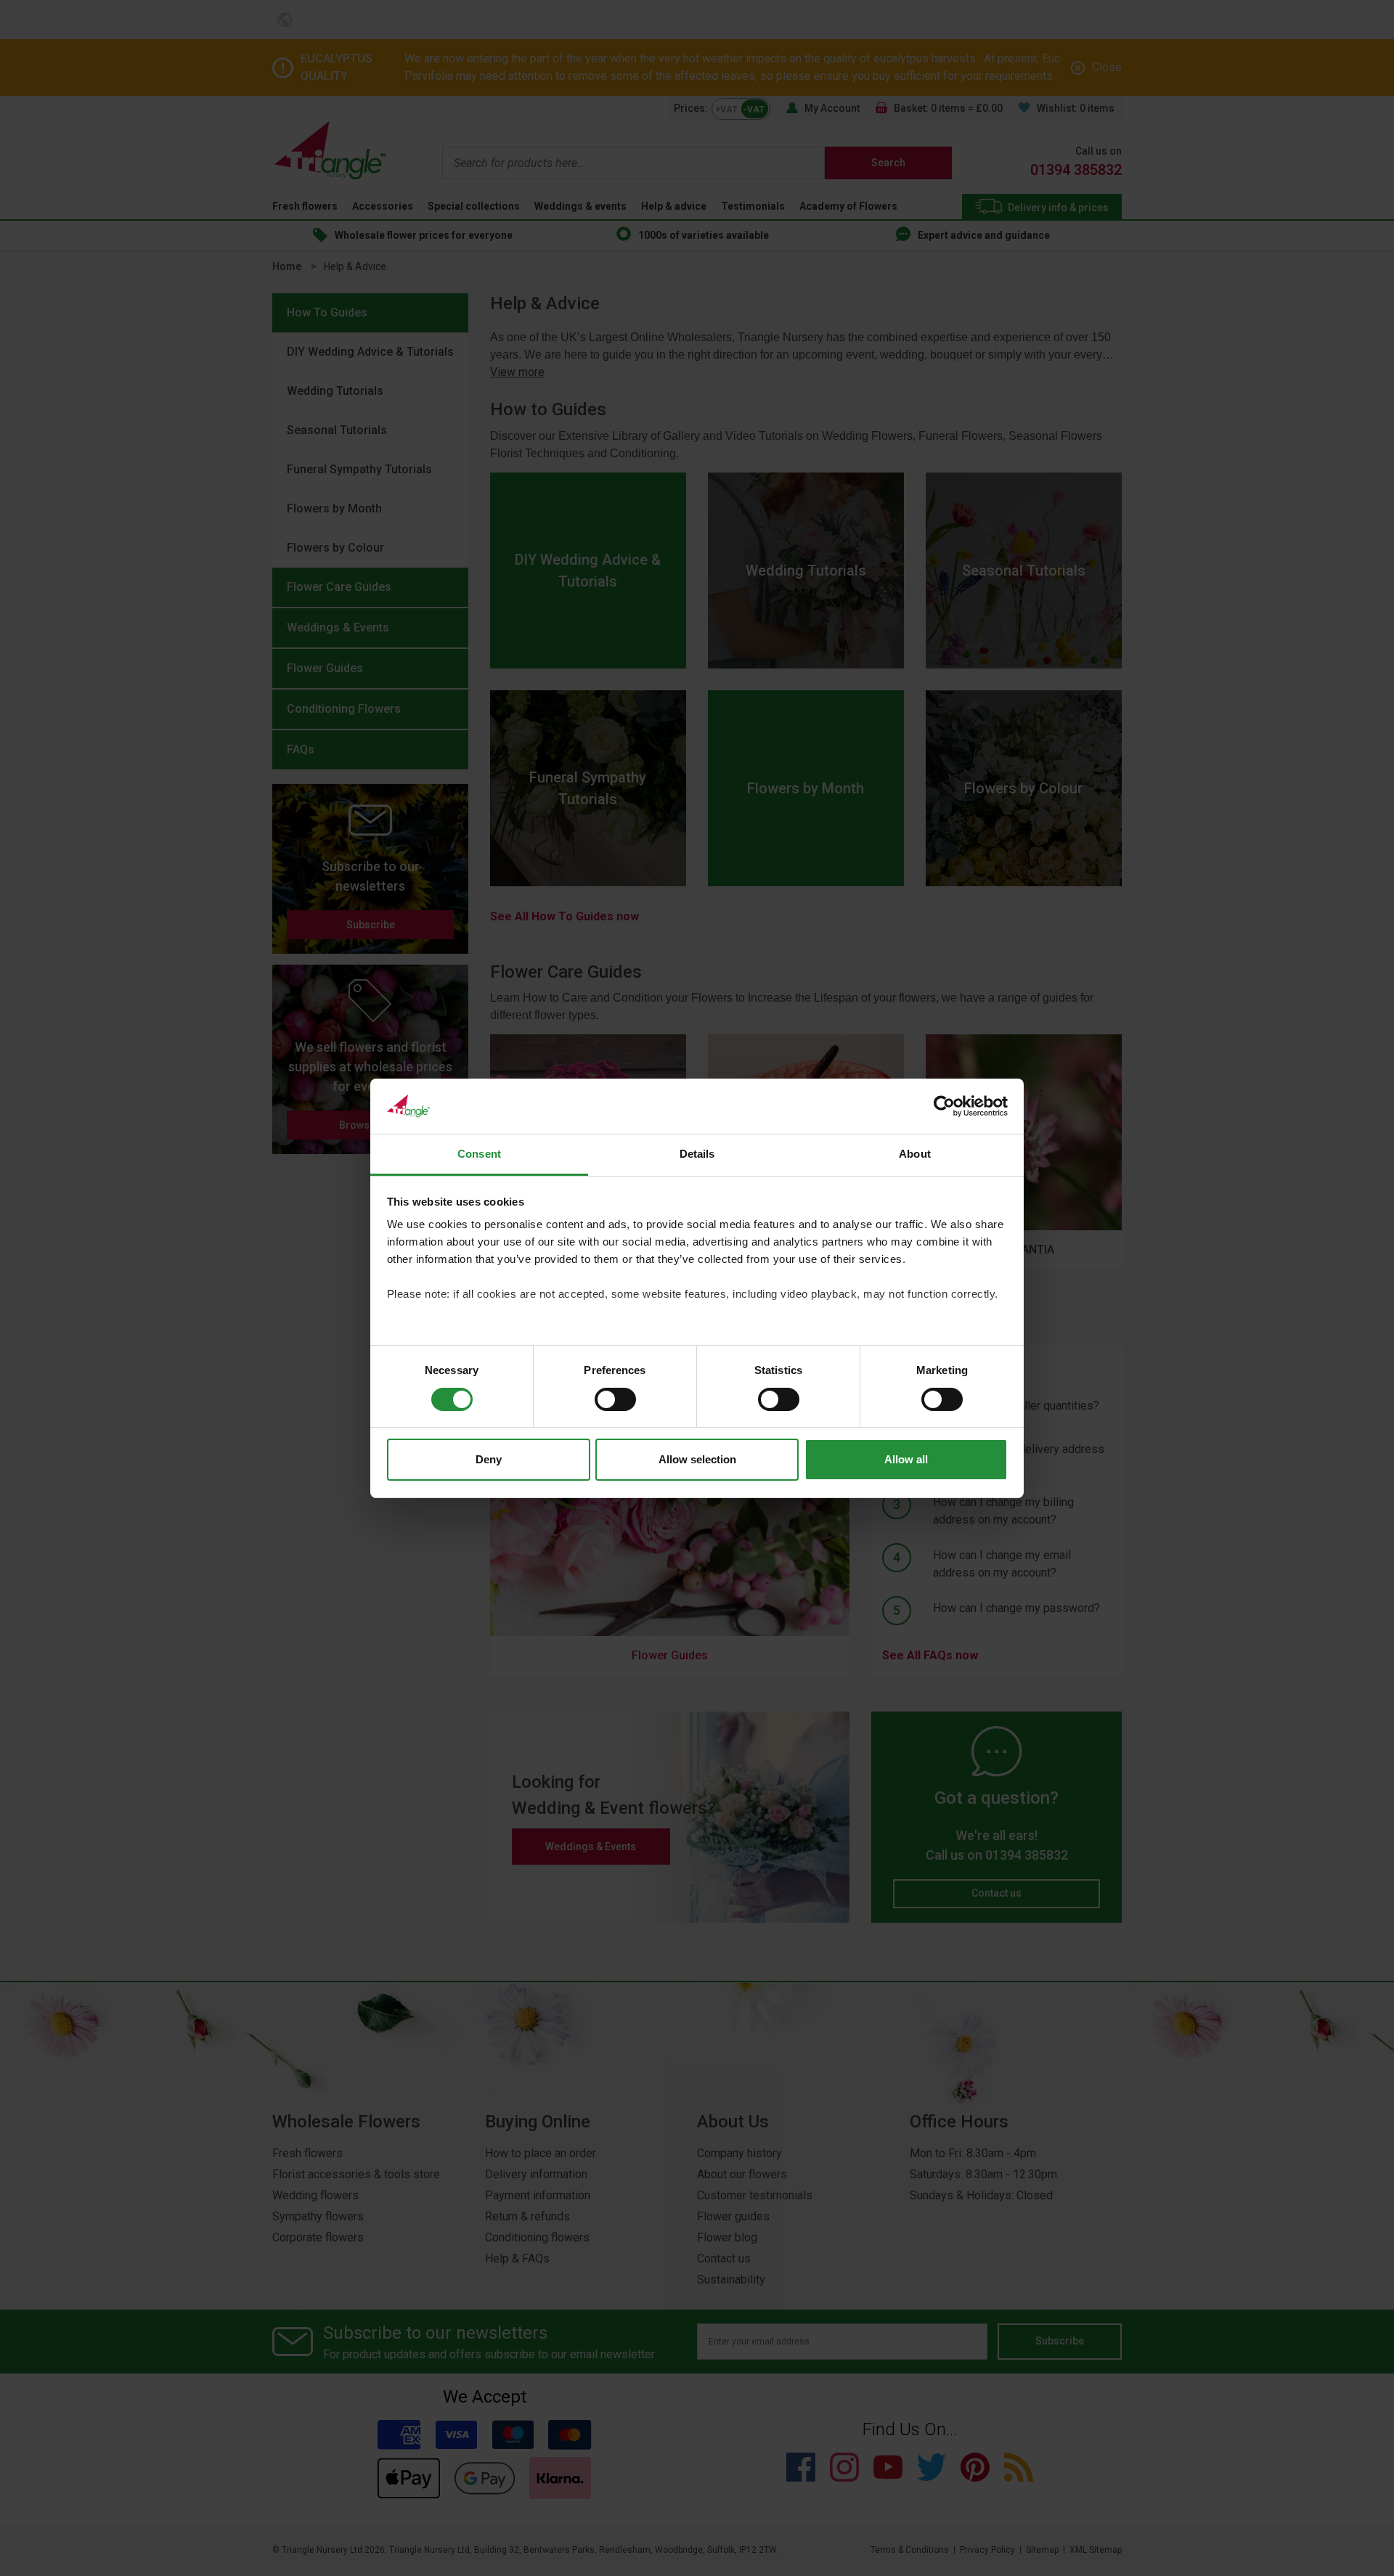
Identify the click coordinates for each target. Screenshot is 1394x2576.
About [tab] (915, 1154)
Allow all (906, 1459)
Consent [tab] (479, 1154)
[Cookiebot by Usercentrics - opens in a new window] (944, 1106)
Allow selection (697, 1459)
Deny (489, 1459)
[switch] (615, 1399)
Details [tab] (697, 1154)
